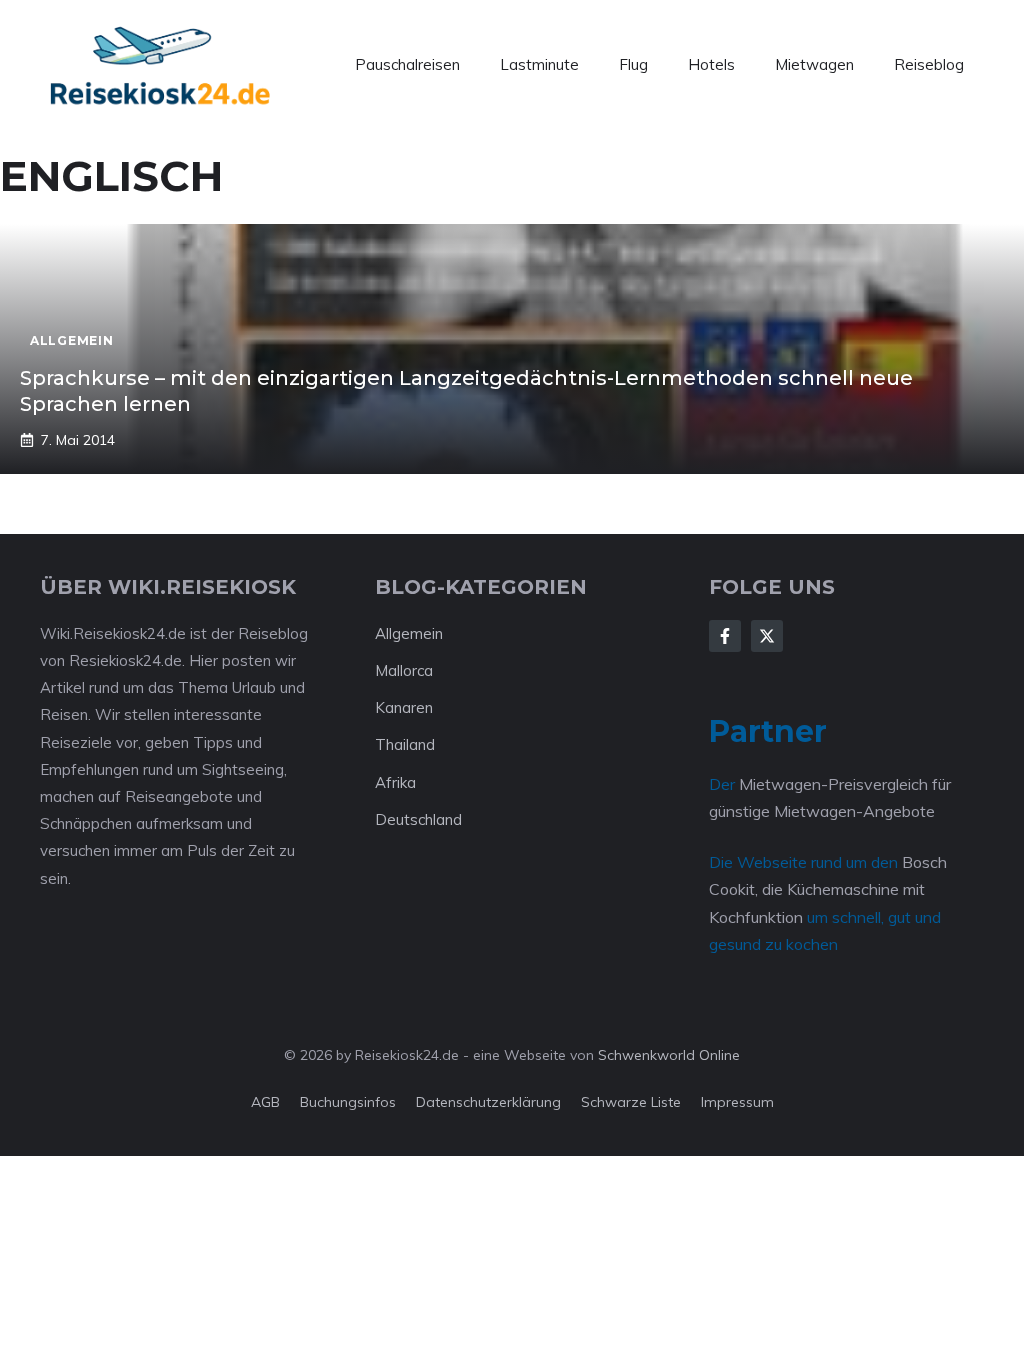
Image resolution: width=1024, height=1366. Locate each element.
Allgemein (409, 633)
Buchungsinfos (348, 1102)
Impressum (737, 1102)
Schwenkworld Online (669, 1055)
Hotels (711, 64)
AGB (265, 1102)
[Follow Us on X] (767, 636)
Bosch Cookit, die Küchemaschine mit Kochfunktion (828, 889)
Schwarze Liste (631, 1102)
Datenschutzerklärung (488, 1102)
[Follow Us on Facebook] (725, 636)
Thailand (405, 744)
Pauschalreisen (407, 64)
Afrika (395, 782)
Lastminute (539, 64)
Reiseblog (929, 64)
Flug (633, 64)
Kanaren (404, 707)
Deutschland (418, 819)
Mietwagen (814, 64)
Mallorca (404, 670)
